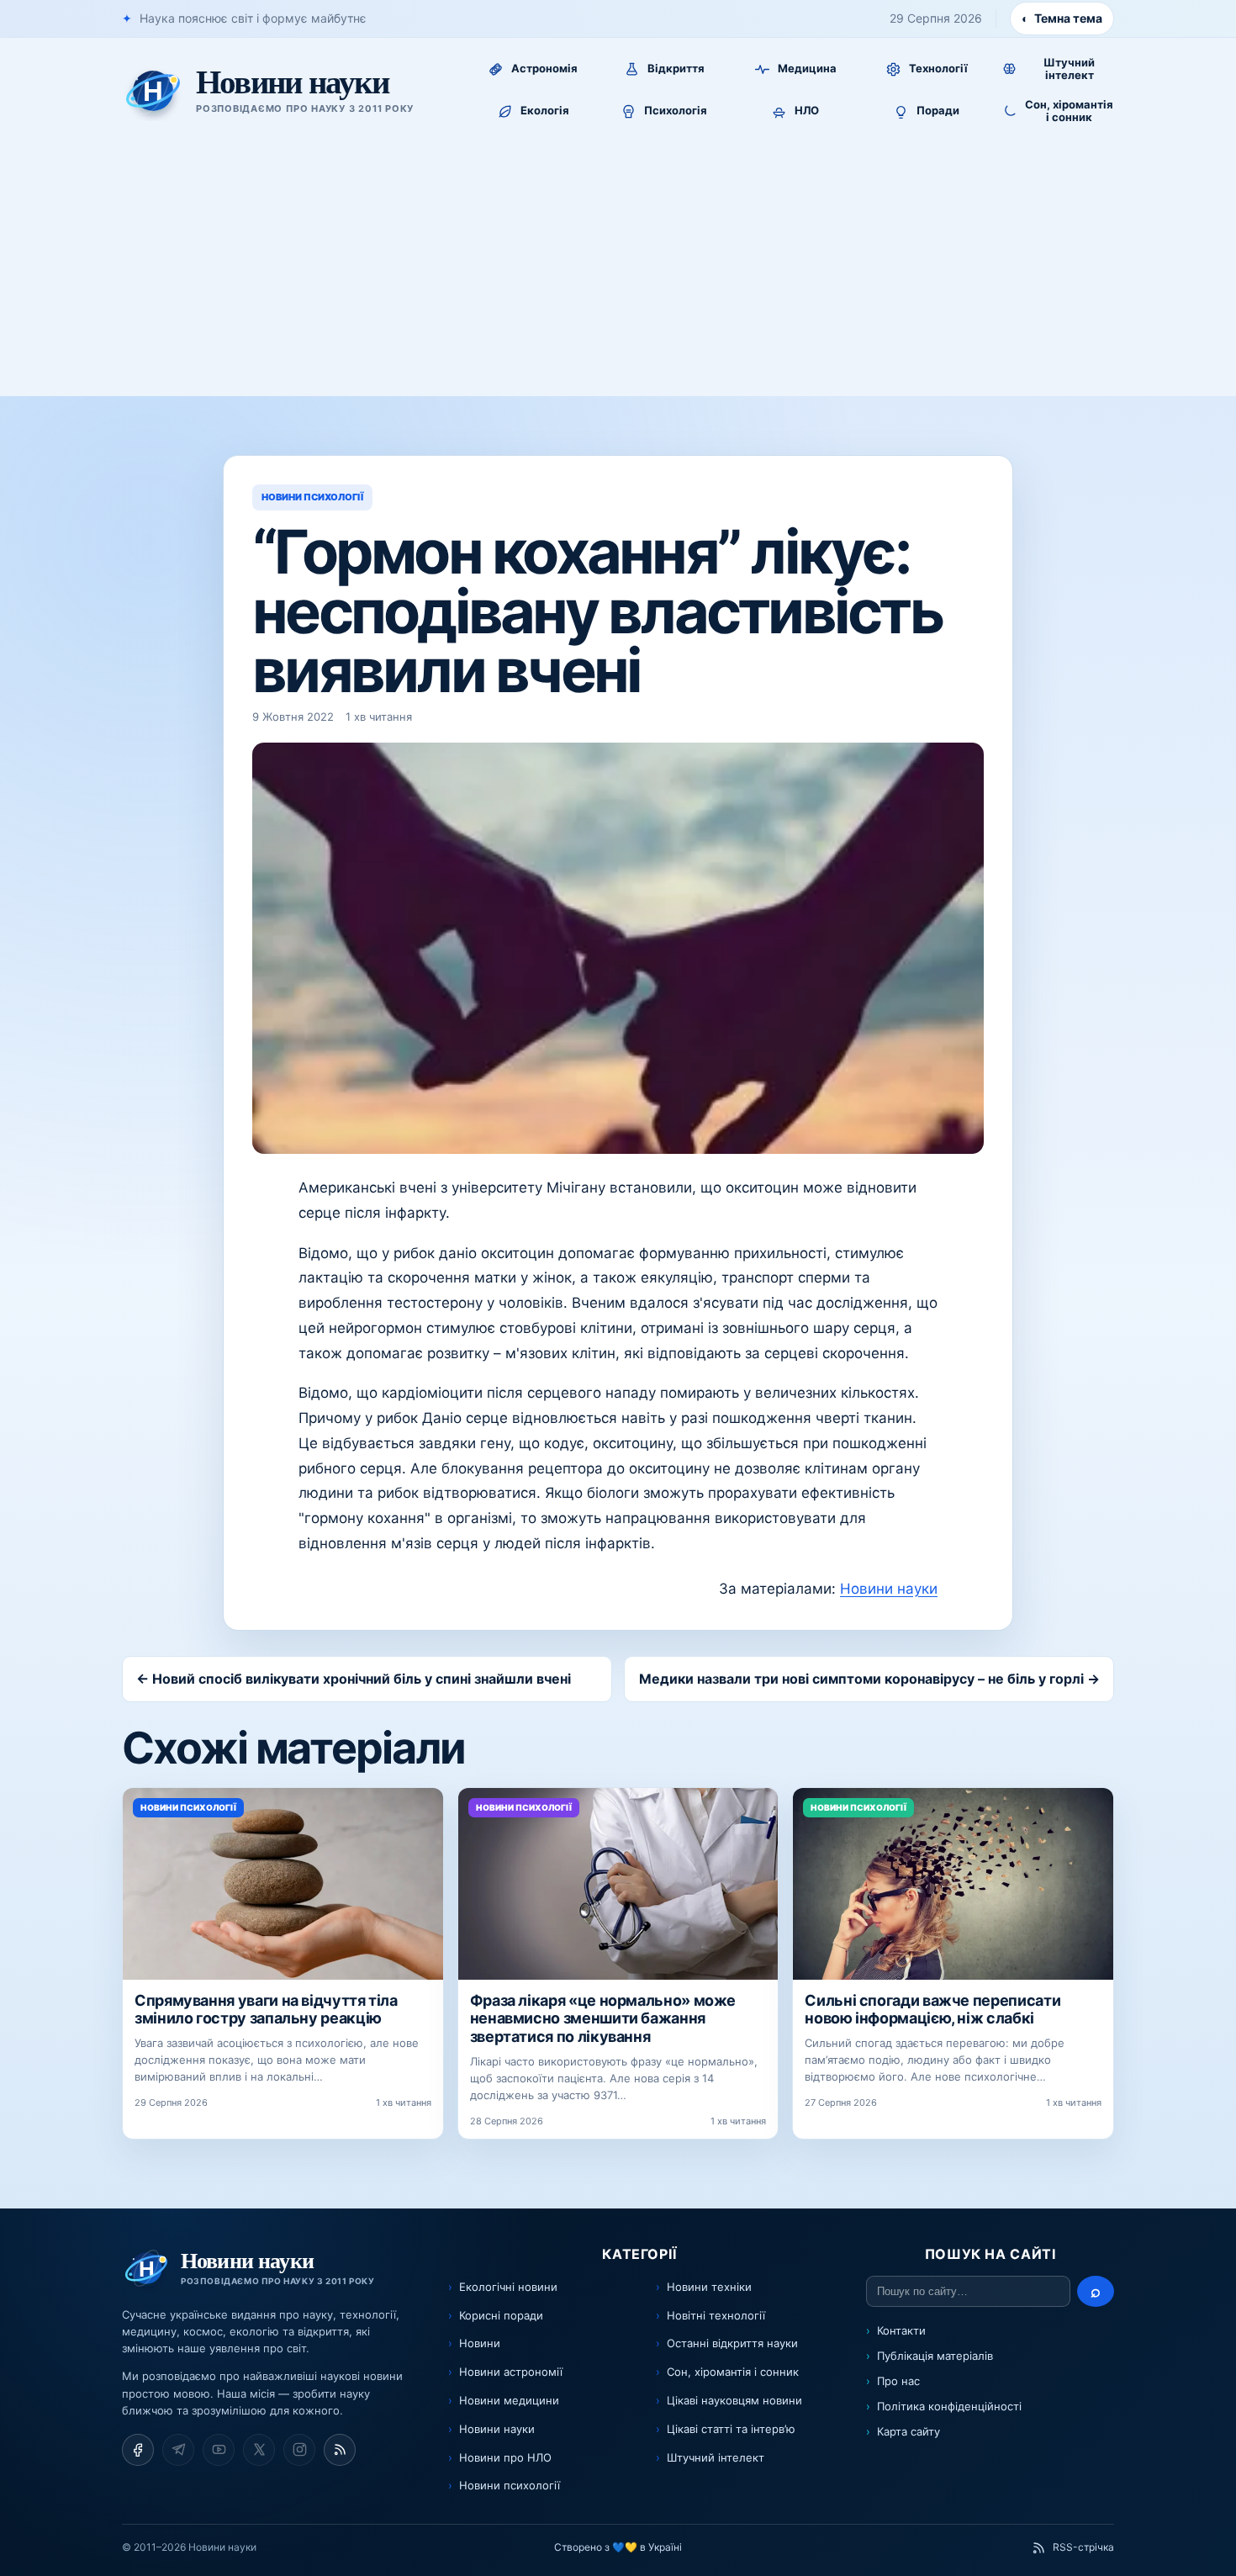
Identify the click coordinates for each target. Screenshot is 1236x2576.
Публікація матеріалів (935, 2356)
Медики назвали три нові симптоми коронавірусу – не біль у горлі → (869, 1679)
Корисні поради (501, 2315)
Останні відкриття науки (732, 2343)
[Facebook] (138, 2450)
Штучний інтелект (716, 2457)
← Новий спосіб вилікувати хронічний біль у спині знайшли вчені (354, 1679)
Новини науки (889, 1589)
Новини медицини (509, 2400)
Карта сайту (909, 2431)
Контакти (901, 2330)
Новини (480, 2343)
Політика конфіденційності (949, 2406)
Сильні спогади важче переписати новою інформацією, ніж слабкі (932, 2010)
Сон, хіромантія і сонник (733, 2372)
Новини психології (510, 2485)
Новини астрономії (511, 2372)
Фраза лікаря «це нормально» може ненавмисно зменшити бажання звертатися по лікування (603, 2018)
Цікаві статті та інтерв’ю (731, 2429)
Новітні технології (716, 2315)
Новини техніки (709, 2287)
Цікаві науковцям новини (734, 2400)
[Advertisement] (618, 270)
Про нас (898, 2381)
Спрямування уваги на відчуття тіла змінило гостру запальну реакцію (266, 2010)
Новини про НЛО (505, 2457)
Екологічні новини (508, 2287)
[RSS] (340, 2450)
